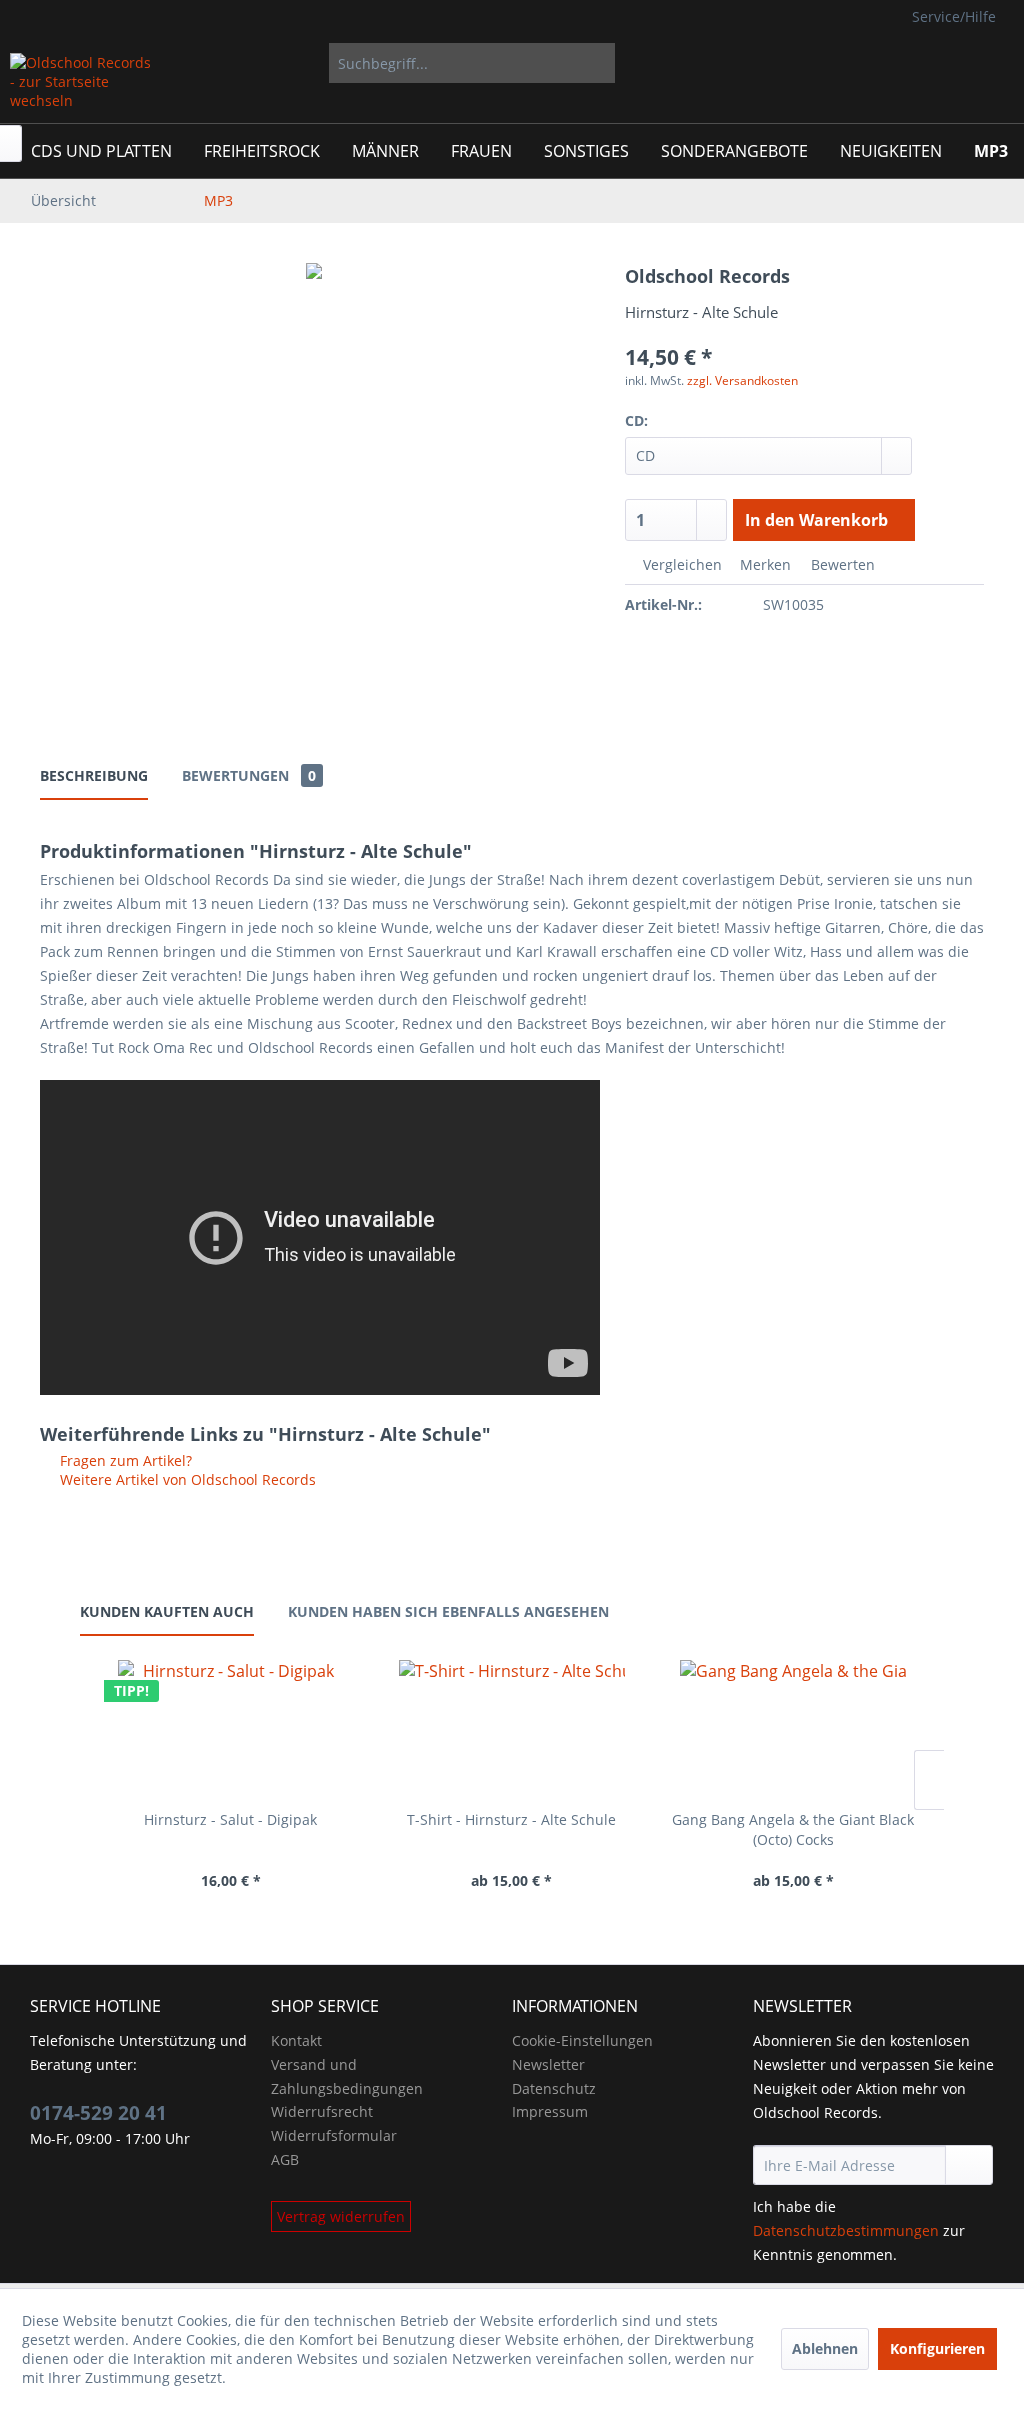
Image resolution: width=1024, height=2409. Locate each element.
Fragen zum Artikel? (124, 1460)
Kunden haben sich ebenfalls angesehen (448, 1611)
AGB (285, 2159)
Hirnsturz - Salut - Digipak (230, 1819)
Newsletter (548, 2064)
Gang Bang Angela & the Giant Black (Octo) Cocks (793, 1829)
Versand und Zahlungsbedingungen (347, 2076)
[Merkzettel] (871, 63)
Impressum (550, 2111)
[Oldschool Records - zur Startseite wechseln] (82, 83)
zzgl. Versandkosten (742, 380)
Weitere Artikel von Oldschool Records (186, 1479)
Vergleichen (680, 564)
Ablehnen (825, 2348)
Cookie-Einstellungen (582, 2040)
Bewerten (841, 564)
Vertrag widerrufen (341, 2216)
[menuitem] (472, 63)
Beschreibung (94, 775)
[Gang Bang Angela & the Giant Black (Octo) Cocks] (793, 1730)
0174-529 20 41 (98, 2113)
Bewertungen (249, 775)
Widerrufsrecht (322, 2111)
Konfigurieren (937, 2348)
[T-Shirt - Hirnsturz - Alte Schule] (511, 1730)
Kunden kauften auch (167, 1611)
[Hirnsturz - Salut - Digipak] (230, 1730)
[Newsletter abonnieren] (969, 2165)
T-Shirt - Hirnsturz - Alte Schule (511, 1819)
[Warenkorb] (982, 63)
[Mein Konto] (920, 63)
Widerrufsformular (334, 2135)
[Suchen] (596, 63)
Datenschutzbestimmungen (846, 2230)
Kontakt (296, 2040)
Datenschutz (554, 2088)
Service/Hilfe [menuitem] (954, 16)
